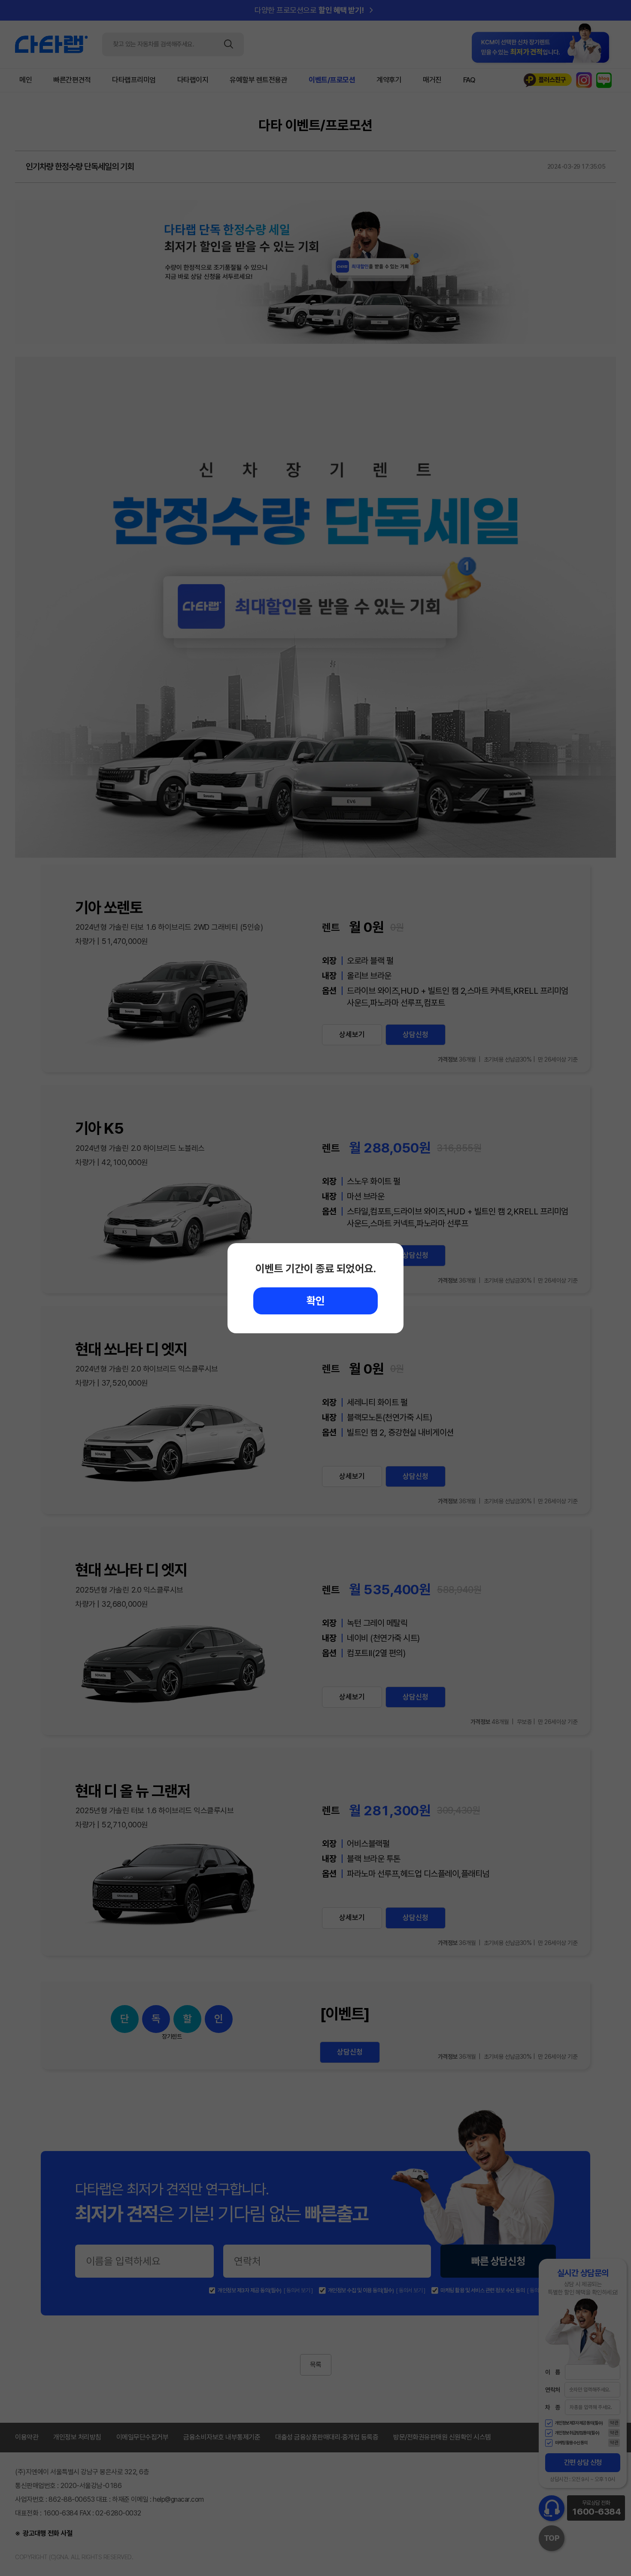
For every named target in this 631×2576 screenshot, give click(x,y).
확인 (316, 1301)
